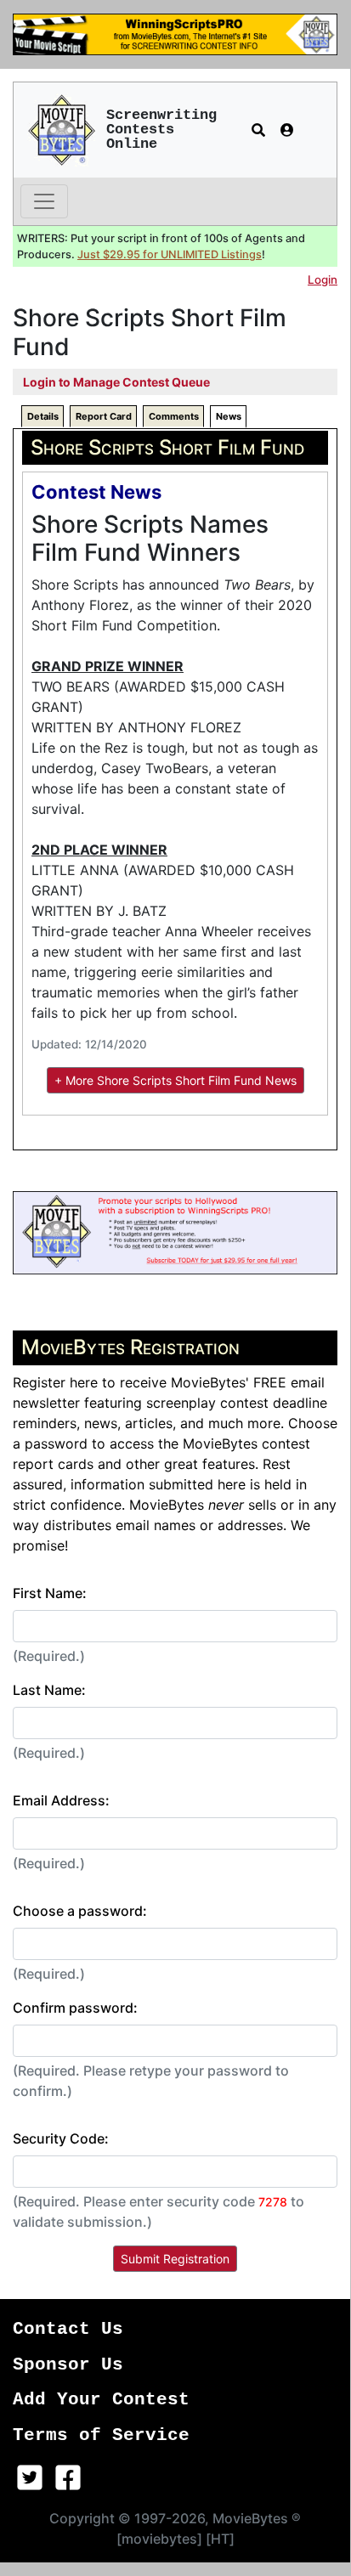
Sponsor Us (68, 2365)
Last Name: (49, 1690)
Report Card (104, 416)
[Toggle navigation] (44, 201)
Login (323, 280)
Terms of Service (101, 2435)
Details (43, 416)
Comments (174, 416)
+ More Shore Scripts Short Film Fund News (175, 1080)
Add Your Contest (101, 2400)
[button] (258, 130)
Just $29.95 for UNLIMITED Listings (170, 254)
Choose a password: (80, 1911)
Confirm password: (75, 2008)
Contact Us (68, 2329)
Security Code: (61, 2138)
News (229, 416)
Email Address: (61, 1800)
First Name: (50, 1593)
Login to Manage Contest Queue (116, 382)
